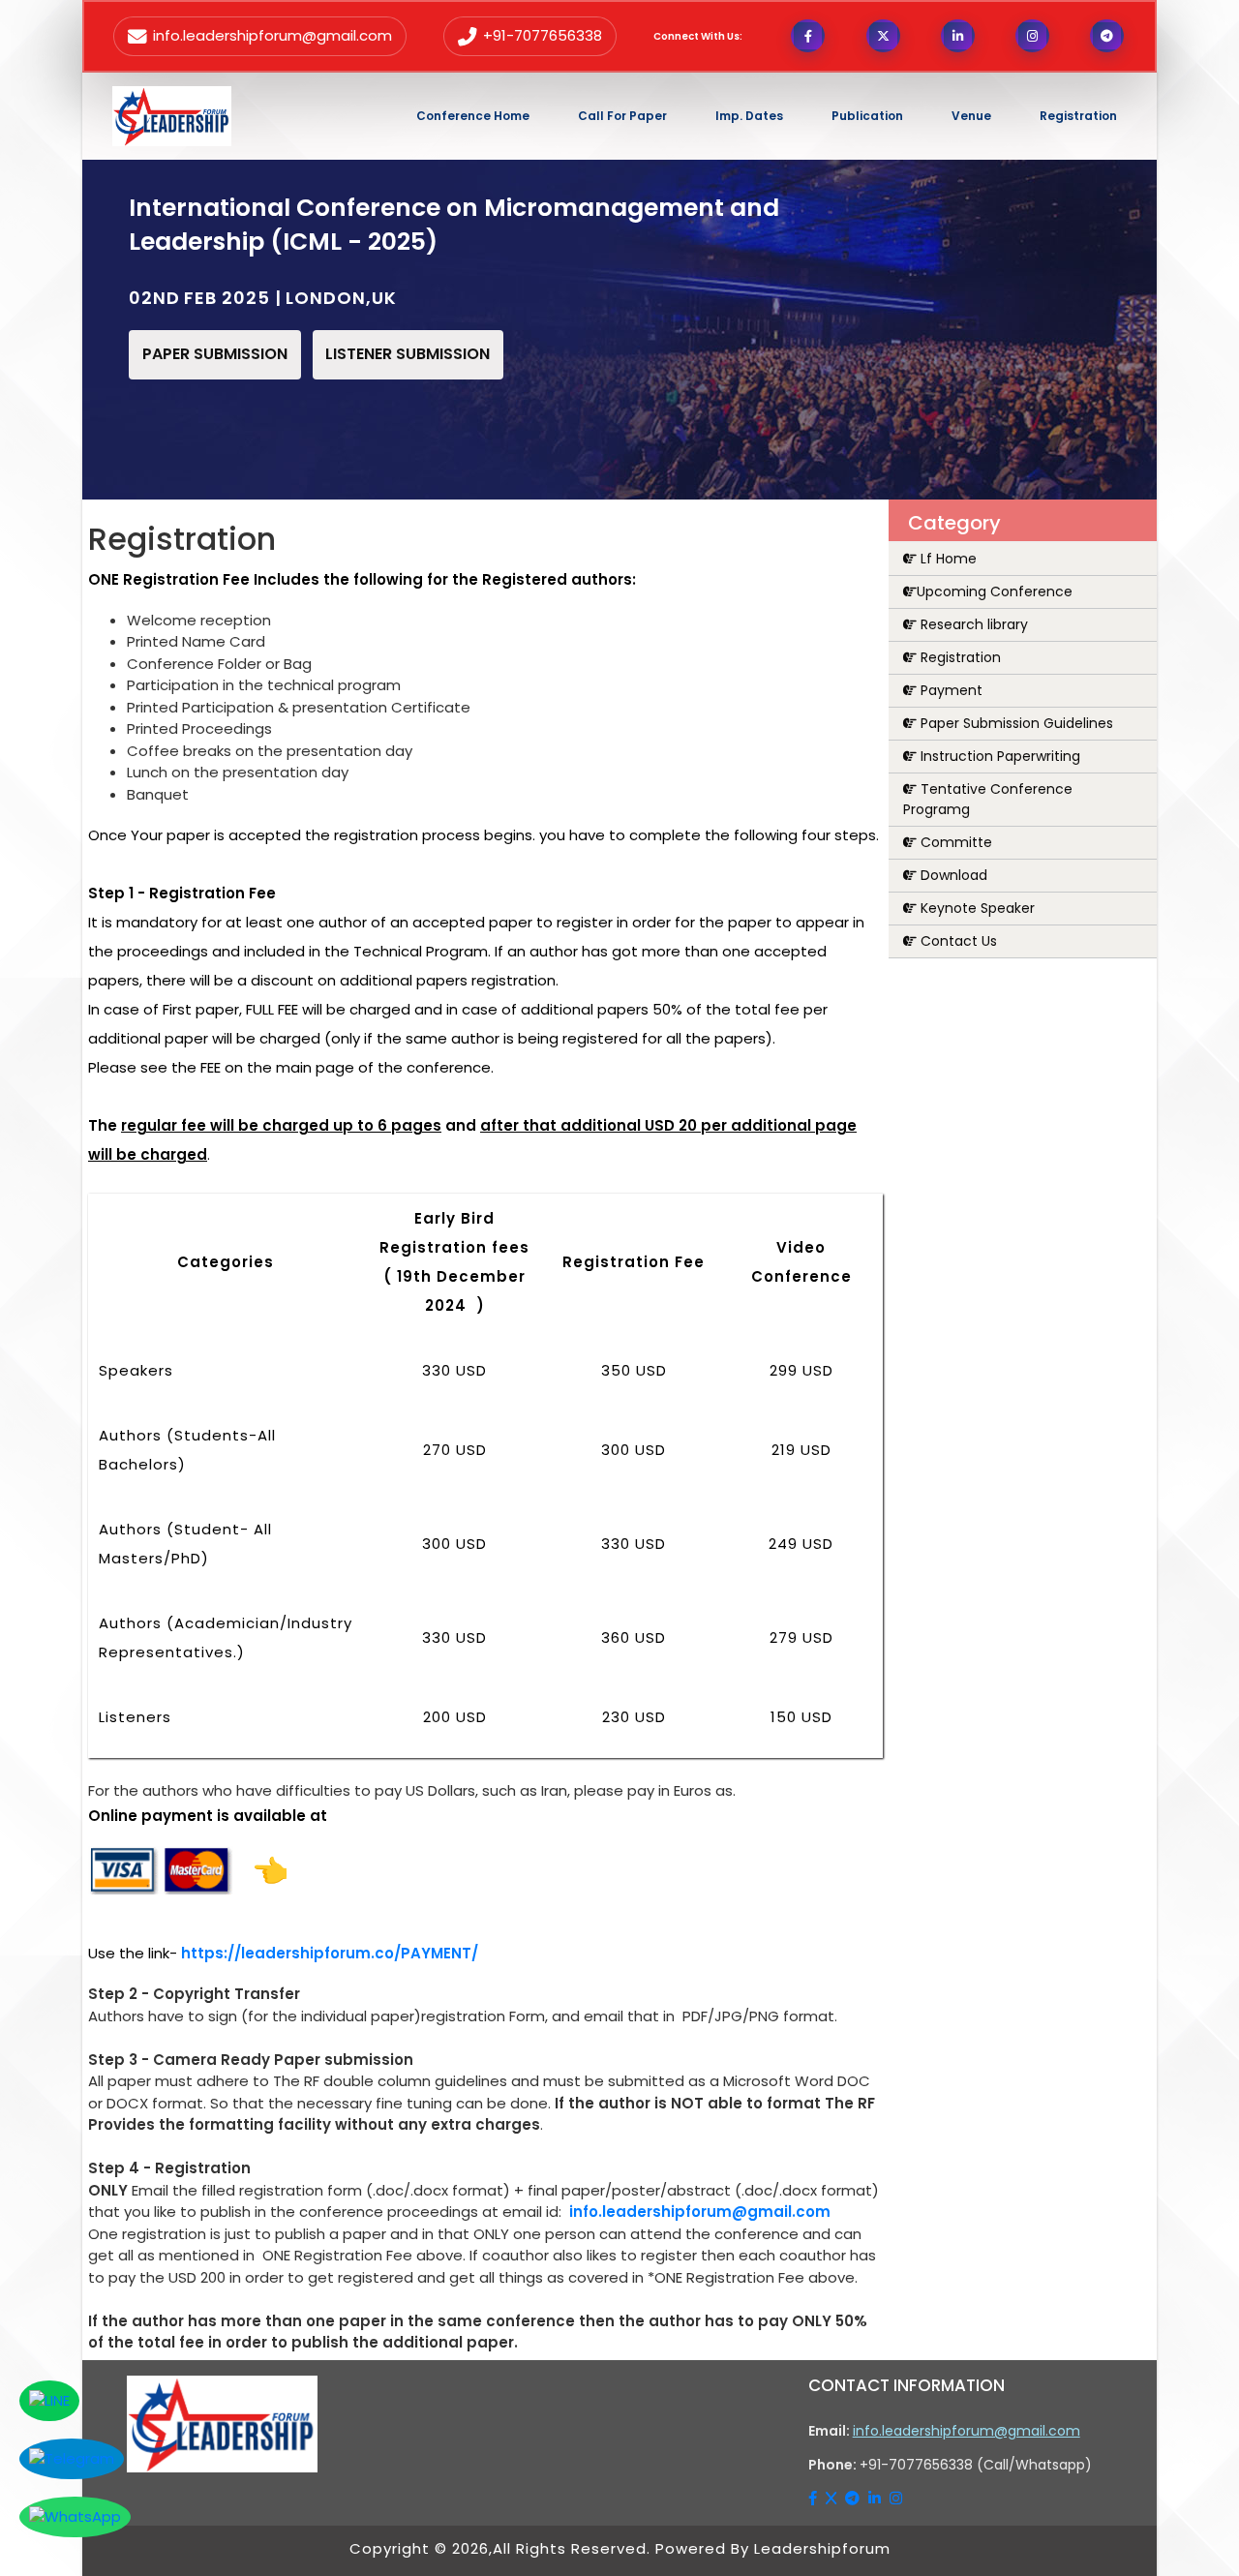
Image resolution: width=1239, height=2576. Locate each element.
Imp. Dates (749, 116)
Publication (867, 116)
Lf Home (947, 559)
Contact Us (957, 941)
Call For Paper (622, 116)
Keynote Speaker (976, 908)
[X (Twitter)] (833, 2498)
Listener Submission (408, 354)
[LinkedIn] (876, 2498)
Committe (954, 842)
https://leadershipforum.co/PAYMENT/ (330, 1953)
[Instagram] (896, 2498)
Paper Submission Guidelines (1015, 723)
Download (952, 875)
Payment (950, 690)
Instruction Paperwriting (998, 756)
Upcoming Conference (995, 591)
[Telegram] (854, 2498)
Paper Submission (215, 354)
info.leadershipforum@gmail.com (700, 2212)
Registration (959, 657)
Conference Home (473, 116)
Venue (971, 116)
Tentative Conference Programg (988, 799)
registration (1078, 116)
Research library (972, 624)
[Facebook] (815, 2498)
